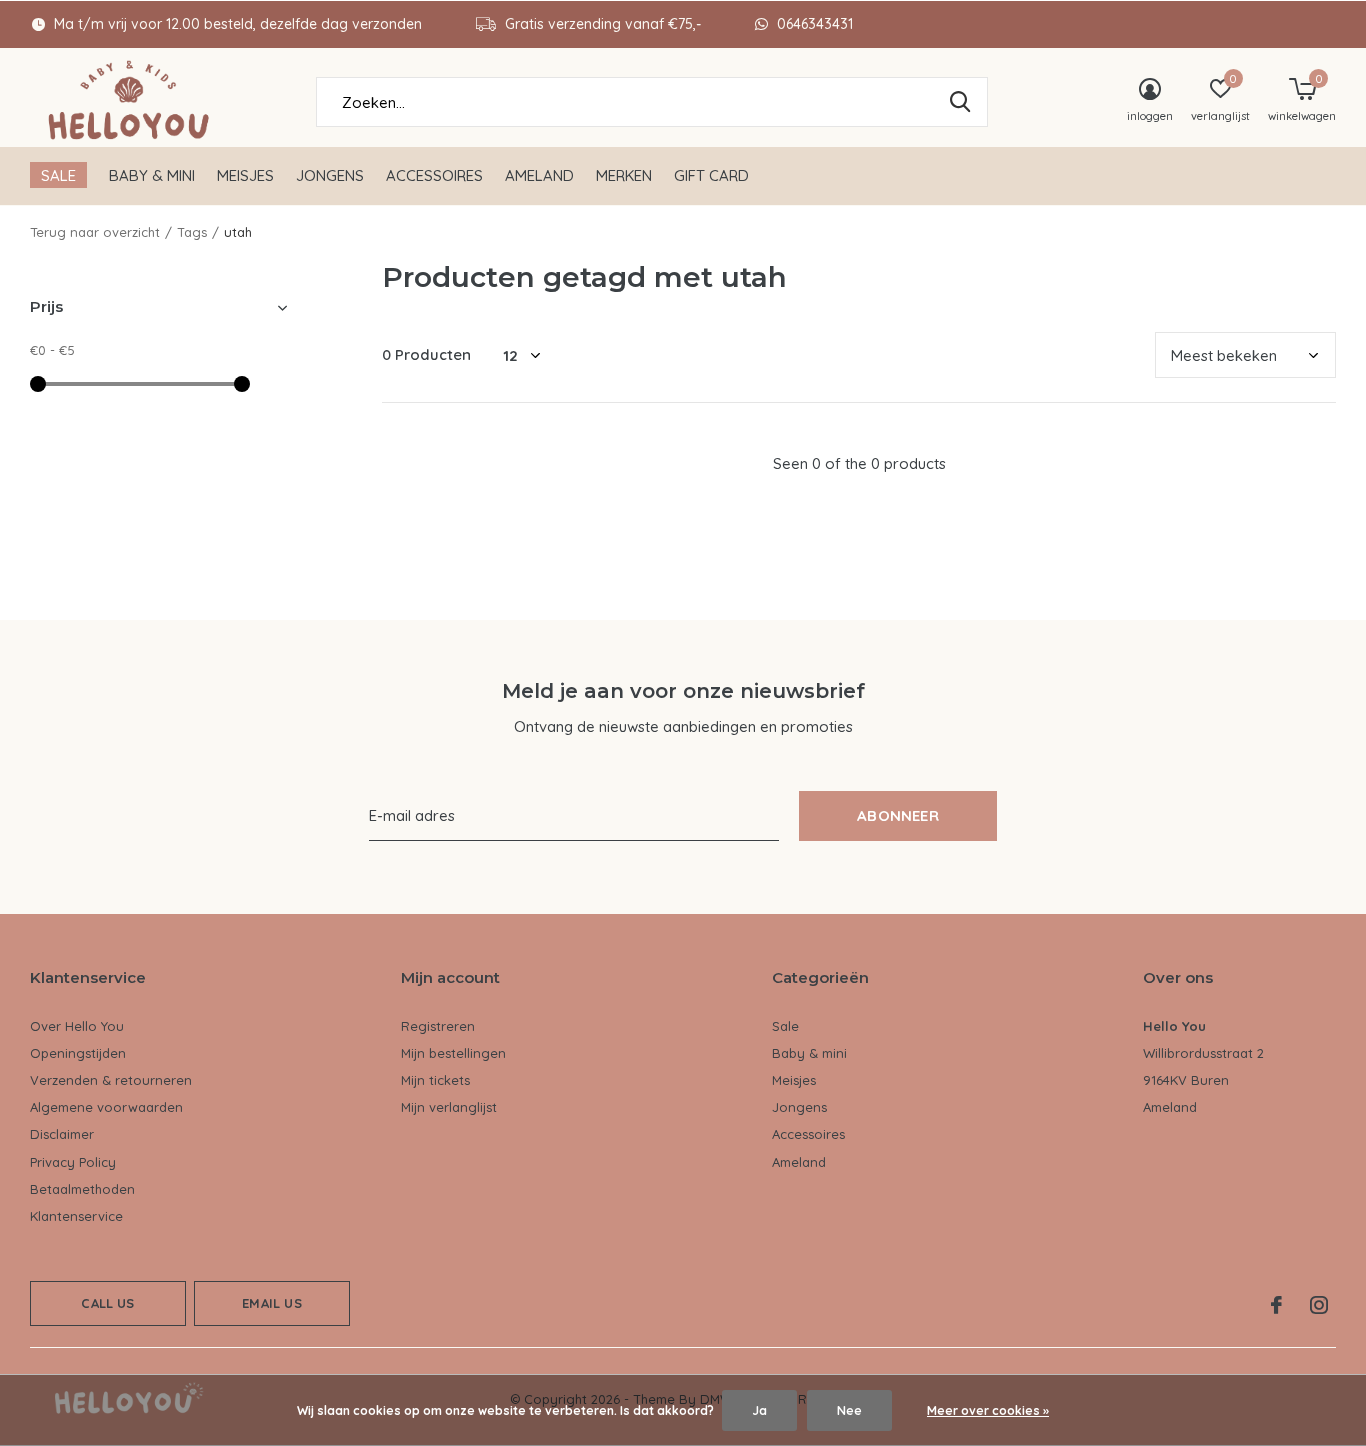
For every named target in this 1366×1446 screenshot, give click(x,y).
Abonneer (898, 815)
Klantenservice (76, 1216)
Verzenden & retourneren (111, 1080)
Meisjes (245, 175)
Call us (107, 1303)
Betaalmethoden (82, 1189)
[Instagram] (1319, 1305)
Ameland (539, 175)
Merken (624, 175)
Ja (759, 1410)
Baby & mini (152, 175)
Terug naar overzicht (95, 232)
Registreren (438, 1026)
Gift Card (711, 175)
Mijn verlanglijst (449, 1107)
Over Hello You (77, 1026)
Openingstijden (78, 1053)
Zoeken (960, 102)
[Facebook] (1276, 1305)
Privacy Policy (73, 1162)
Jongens (330, 175)
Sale (58, 175)
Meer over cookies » (988, 1410)
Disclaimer (62, 1134)
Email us (271, 1303)
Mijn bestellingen (453, 1053)
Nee (849, 1410)
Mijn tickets (435, 1080)
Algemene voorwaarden (106, 1107)
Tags (192, 232)
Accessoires (434, 175)
